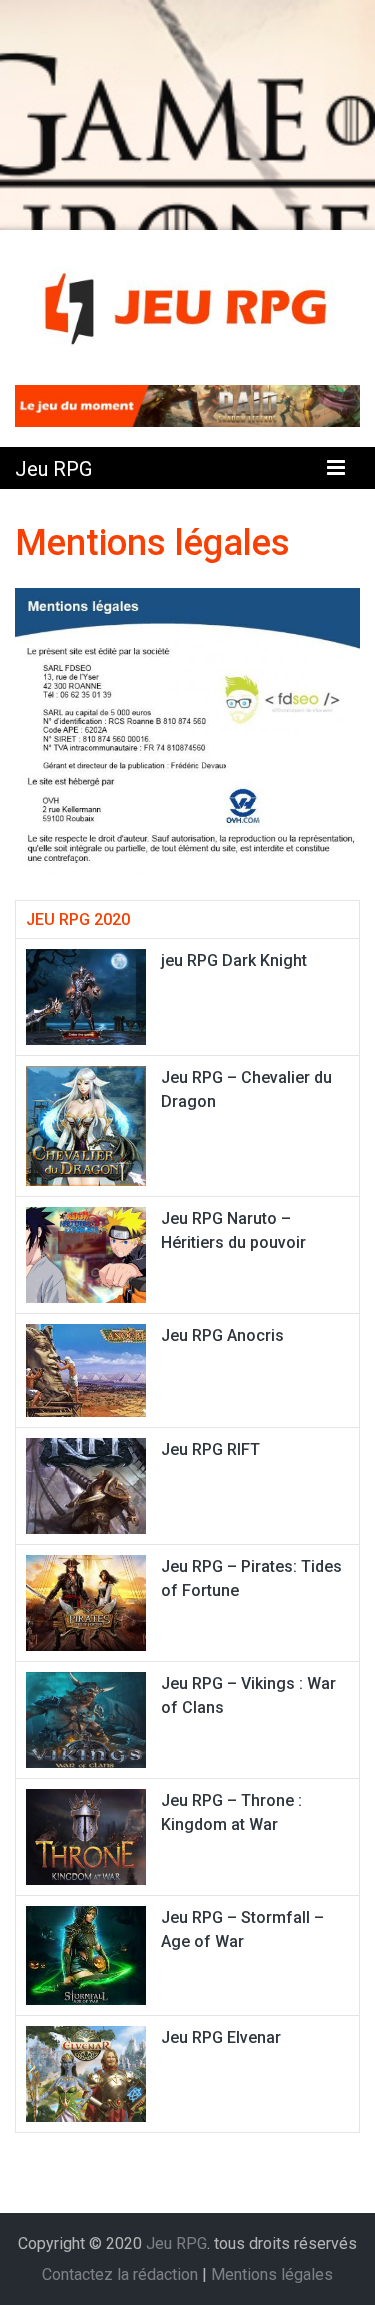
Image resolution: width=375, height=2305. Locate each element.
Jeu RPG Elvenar (221, 2037)
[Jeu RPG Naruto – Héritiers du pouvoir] (86, 1253)
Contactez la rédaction (120, 2274)
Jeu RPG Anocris (222, 1335)
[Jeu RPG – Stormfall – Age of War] (86, 1953)
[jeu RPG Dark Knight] (86, 995)
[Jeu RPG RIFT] (86, 1484)
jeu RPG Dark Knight (234, 960)
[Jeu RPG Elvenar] (86, 2072)
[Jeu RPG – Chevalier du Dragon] (86, 1124)
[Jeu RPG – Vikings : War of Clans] (86, 1718)
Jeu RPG (53, 469)
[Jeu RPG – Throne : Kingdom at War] (86, 1835)
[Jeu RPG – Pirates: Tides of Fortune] (86, 1601)
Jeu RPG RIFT (210, 1449)
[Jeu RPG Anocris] (86, 1369)
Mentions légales (272, 2274)
